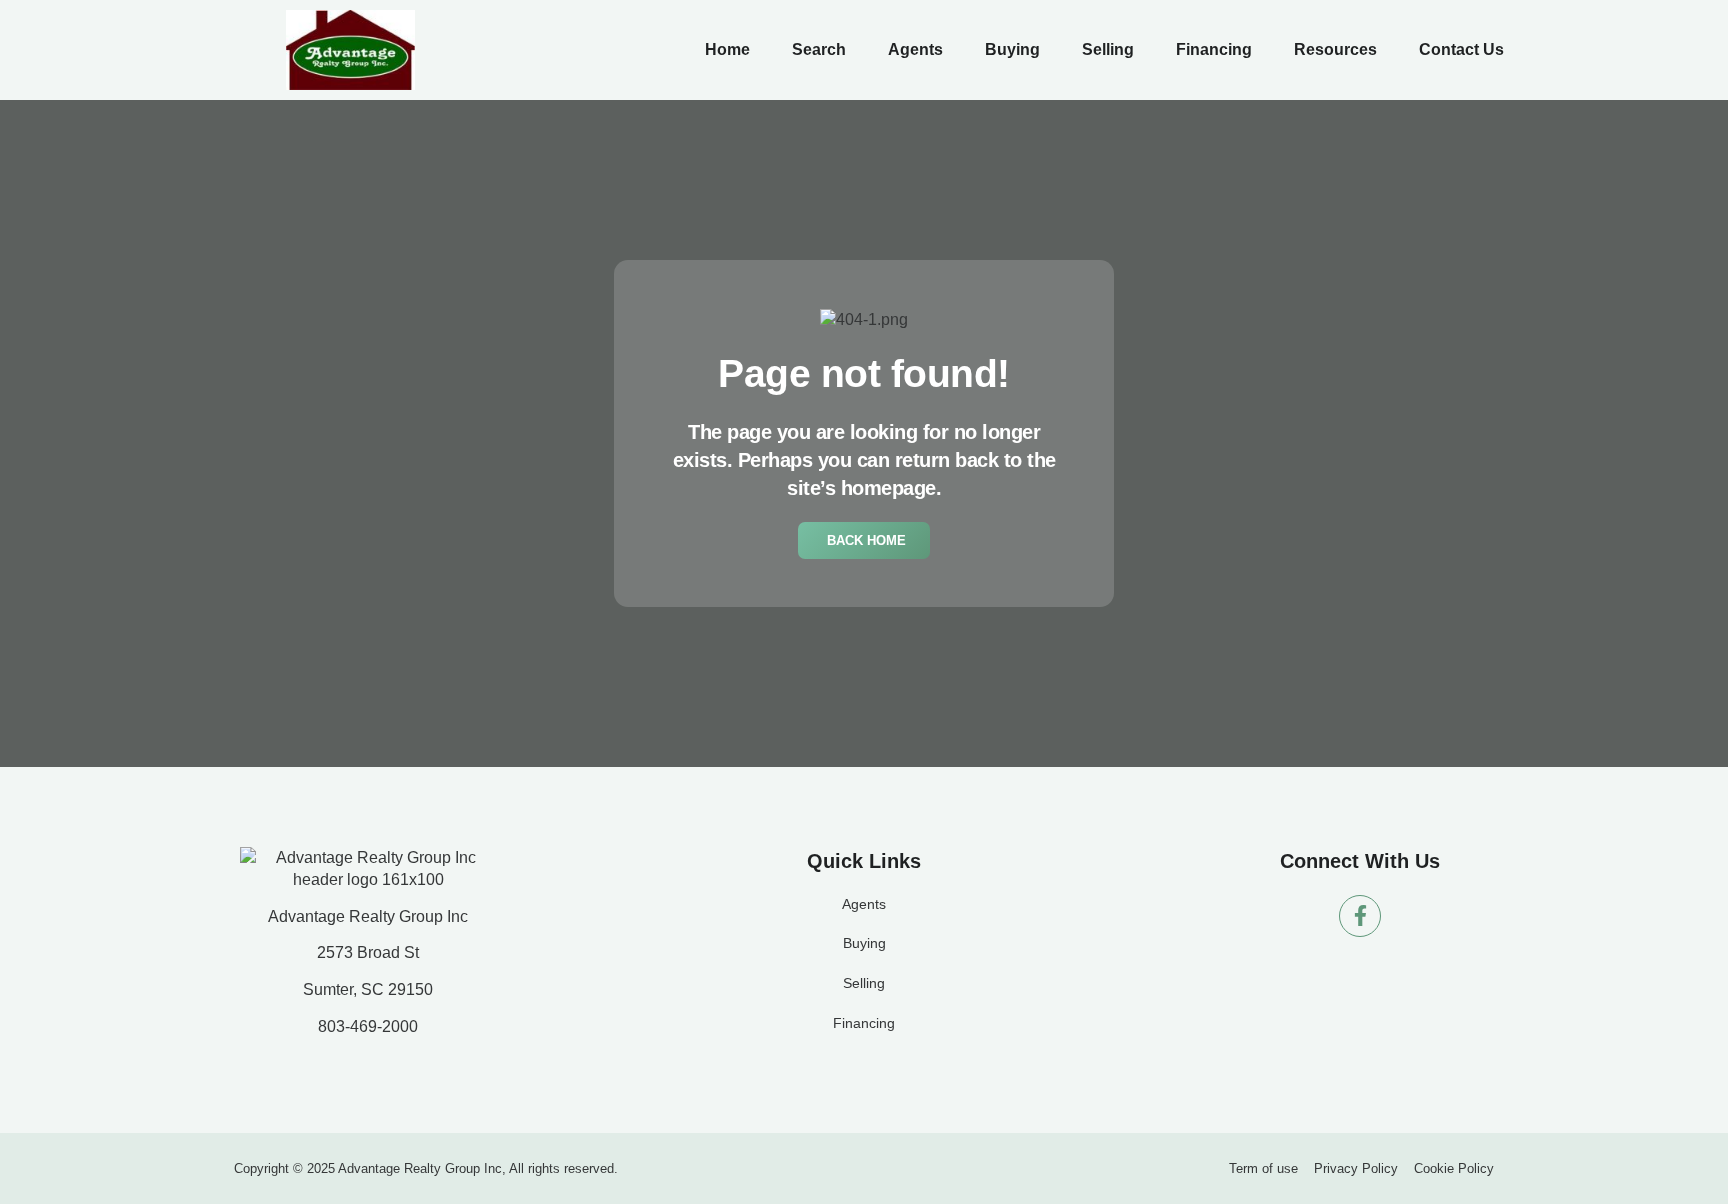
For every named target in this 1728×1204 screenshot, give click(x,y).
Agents (915, 49)
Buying (1012, 49)
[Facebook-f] (1360, 916)
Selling (1108, 49)
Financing (1214, 49)
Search (819, 49)
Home (727, 49)
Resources (1335, 49)
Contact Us (1461, 49)
